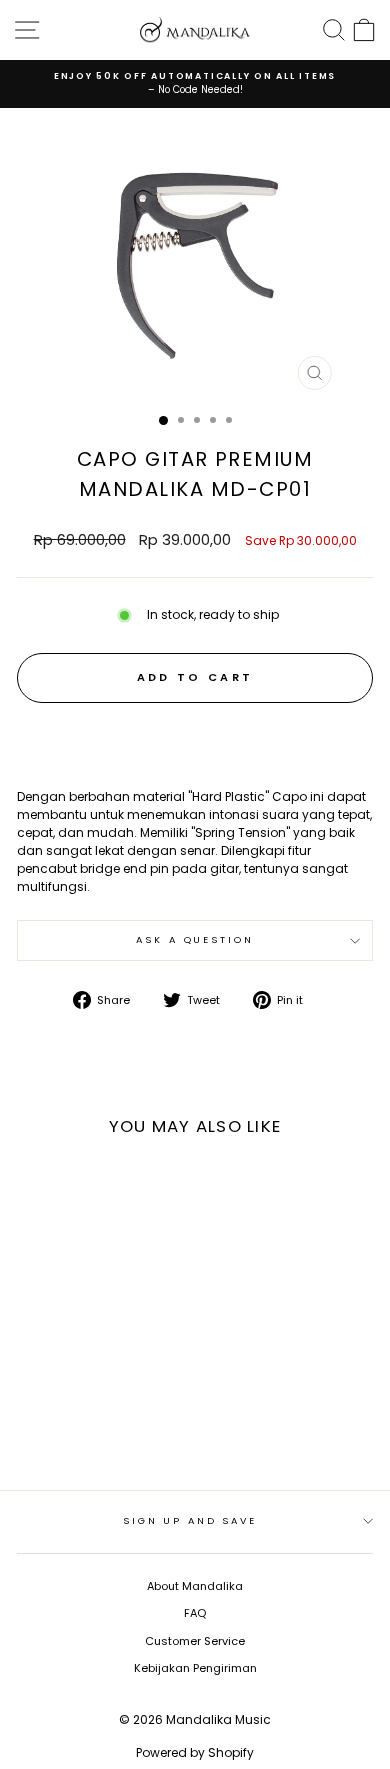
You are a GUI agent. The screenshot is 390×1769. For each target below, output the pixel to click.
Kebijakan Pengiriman (195, 1668)
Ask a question (194, 939)
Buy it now (195, 737)
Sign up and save (190, 1520)
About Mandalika (195, 1586)
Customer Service (195, 1641)
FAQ (195, 1613)
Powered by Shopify (195, 1752)
